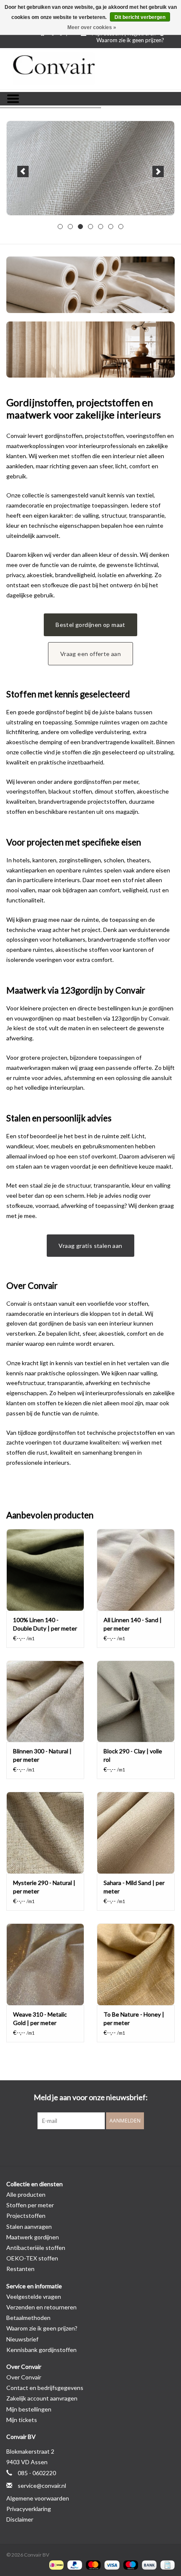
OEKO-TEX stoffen (32, 2258)
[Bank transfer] (148, 2564)
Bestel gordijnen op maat (90, 625)
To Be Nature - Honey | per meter (134, 2018)
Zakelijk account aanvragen (42, 2398)
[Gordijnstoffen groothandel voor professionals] (90, 69)
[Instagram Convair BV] (105, 2147)
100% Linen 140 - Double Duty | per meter (45, 1624)
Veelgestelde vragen (34, 2297)
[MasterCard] (92, 2564)
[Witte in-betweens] (90, 168)
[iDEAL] (55, 2564)
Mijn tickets (22, 2420)
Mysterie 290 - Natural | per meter (44, 1887)
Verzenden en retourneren (41, 2307)
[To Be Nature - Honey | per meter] (136, 1964)
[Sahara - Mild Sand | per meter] (136, 1833)
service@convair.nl (42, 2486)
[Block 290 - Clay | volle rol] (136, 1701)
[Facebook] (76, 2147)
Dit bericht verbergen (140, 17)
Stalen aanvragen (29, 2226)
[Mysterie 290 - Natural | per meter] (45, 1833)
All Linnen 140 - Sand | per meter (133, 1624)
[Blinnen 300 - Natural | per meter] (45, 1701)
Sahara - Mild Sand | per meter (134, 1887)
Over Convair (24, 2377)
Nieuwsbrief (22, 2339)
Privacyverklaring (29, 2509)
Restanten (20, 2269)
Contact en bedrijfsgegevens (45, 2388)
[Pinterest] (90, 2147)
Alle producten (26, 2194)
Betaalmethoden (28, 2318)
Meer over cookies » (92, 27)
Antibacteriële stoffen (36, 2248)
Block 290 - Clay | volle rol (133, 1755)
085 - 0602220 (37, 2473)
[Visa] (111, 2564)
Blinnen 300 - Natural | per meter (42, 1755)
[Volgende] (158, 171)
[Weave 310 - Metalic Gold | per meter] (45, 1964)
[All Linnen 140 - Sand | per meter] (136, 1570)
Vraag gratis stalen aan (90, 1246)
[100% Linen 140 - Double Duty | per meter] (45, 1570)
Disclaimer (20, 2519)
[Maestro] (130, 2564)
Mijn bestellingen (29, 2409)
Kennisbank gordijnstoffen (41, 2350)
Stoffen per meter (30, 2205)
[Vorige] (23, 171)
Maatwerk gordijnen (33, 2237)
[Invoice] (166, 2564)
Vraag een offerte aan (90, 654)
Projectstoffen (26, 2216)
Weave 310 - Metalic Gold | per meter (40, 2018)
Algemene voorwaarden (38, 2498)
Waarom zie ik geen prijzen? (130, 40)
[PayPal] (74, 2564)
